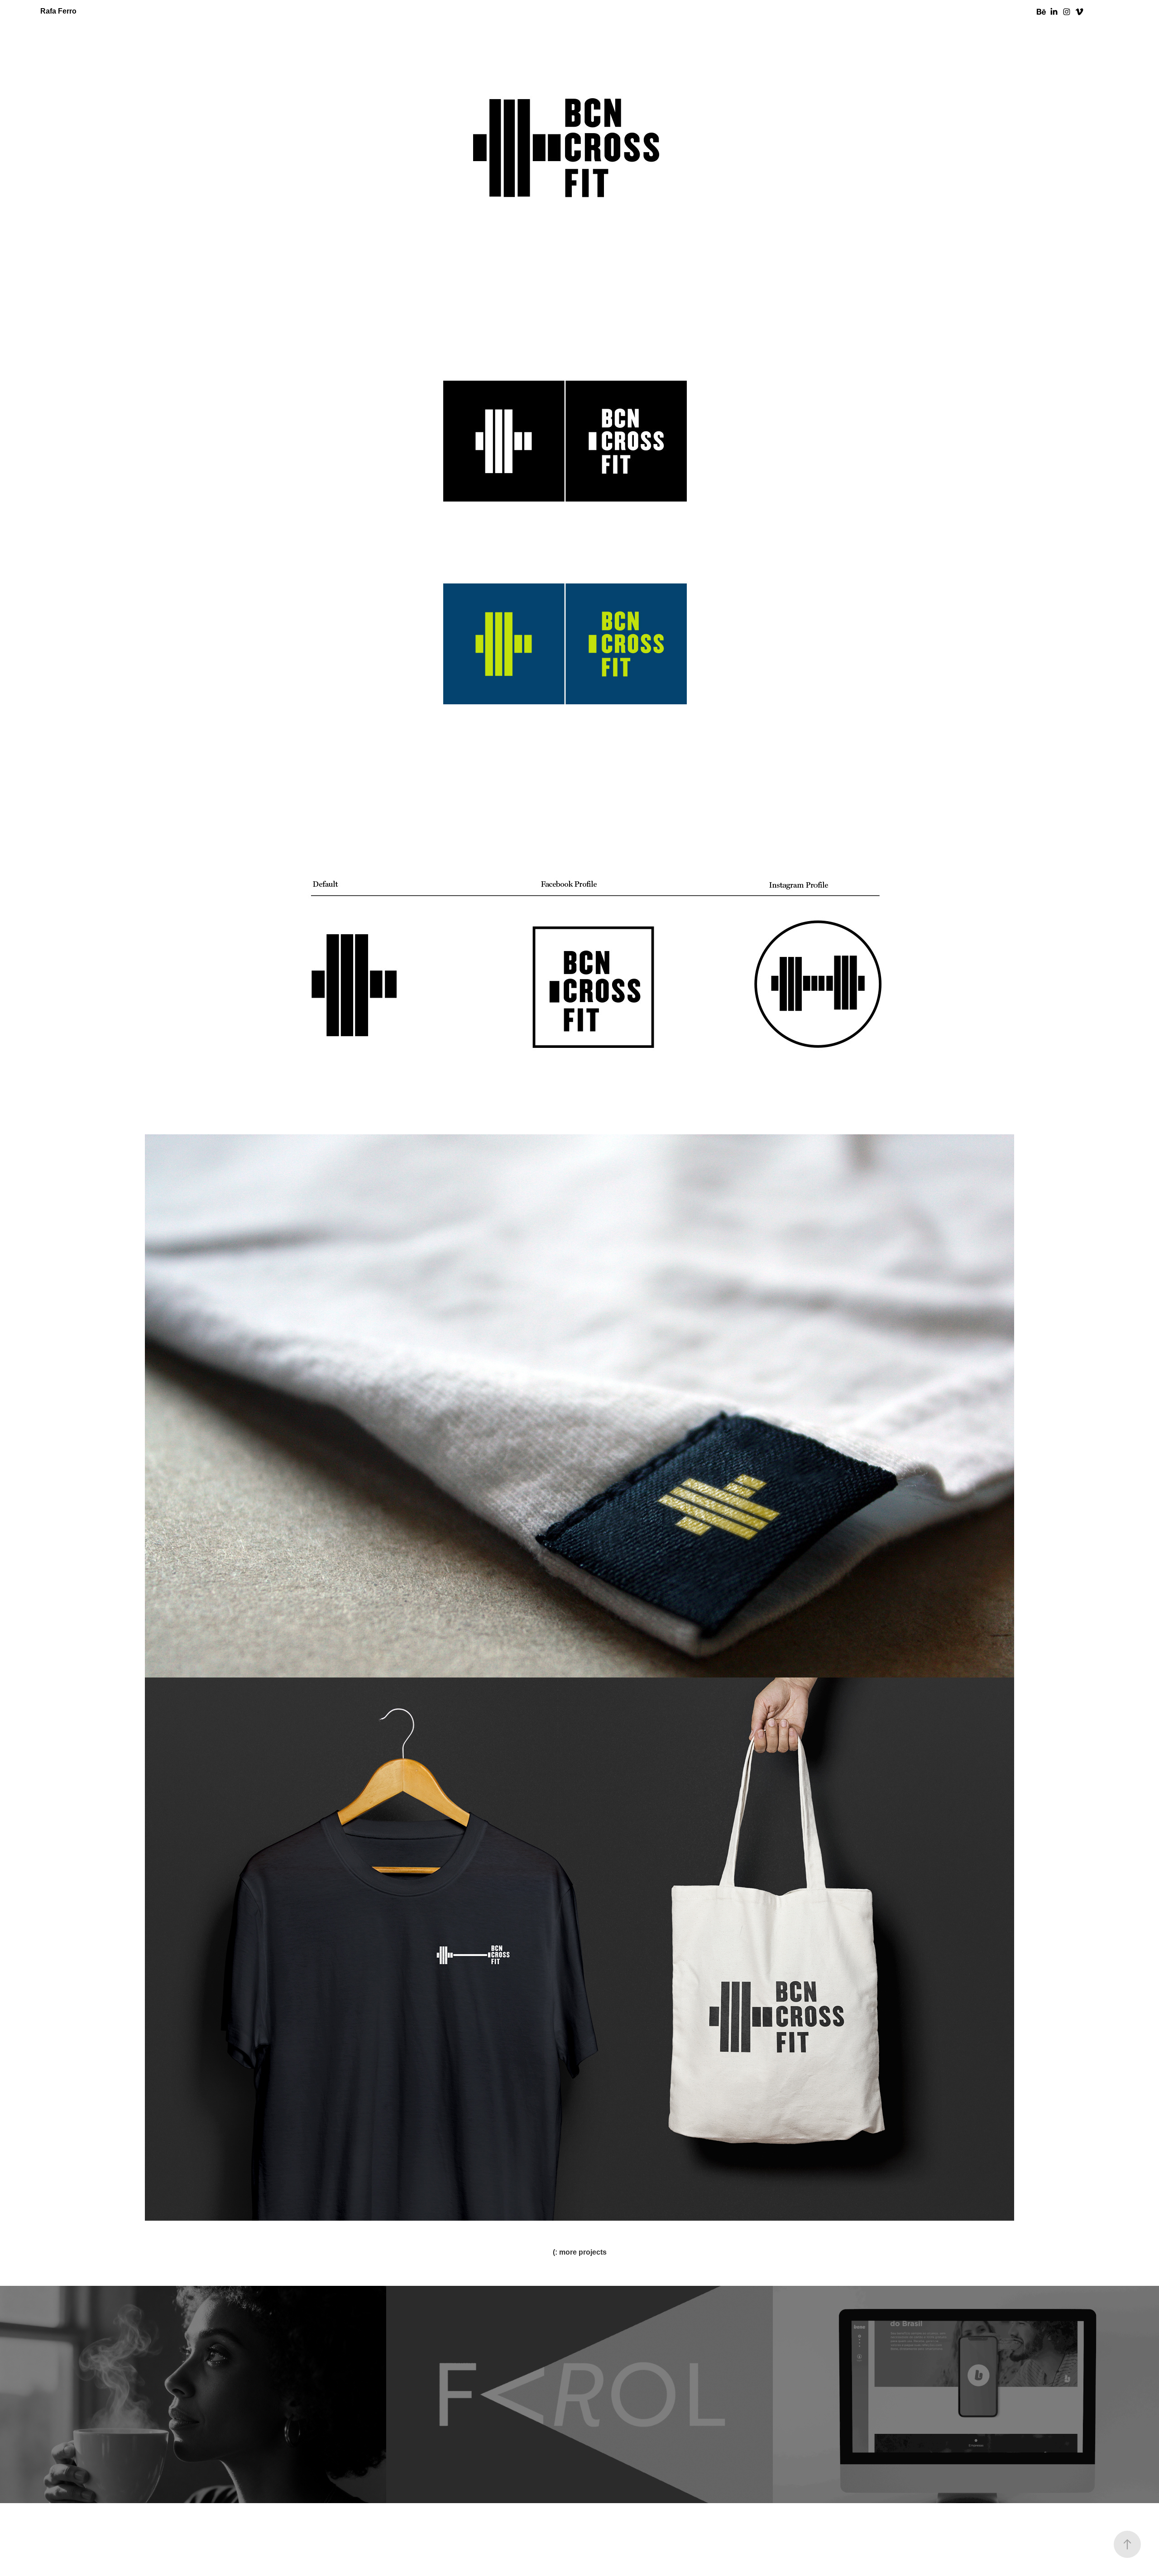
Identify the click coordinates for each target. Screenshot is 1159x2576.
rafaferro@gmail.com (579, 2551)
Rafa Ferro (58, 11)
